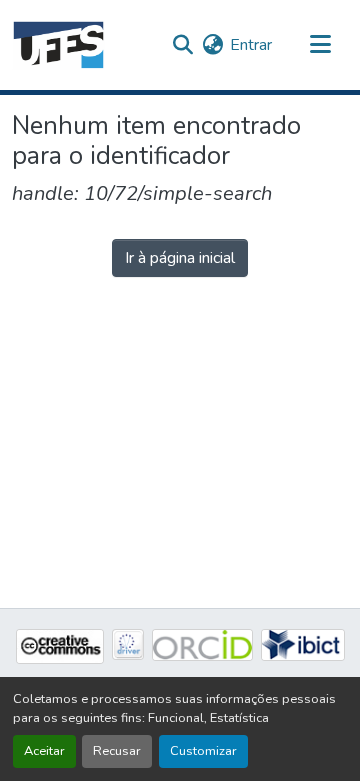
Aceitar (44, 751)
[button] (58, 45)
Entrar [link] (251, 45)
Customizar (203, 751)
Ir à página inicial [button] (180, 258)
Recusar (117, 751)
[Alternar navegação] (320, 45)
